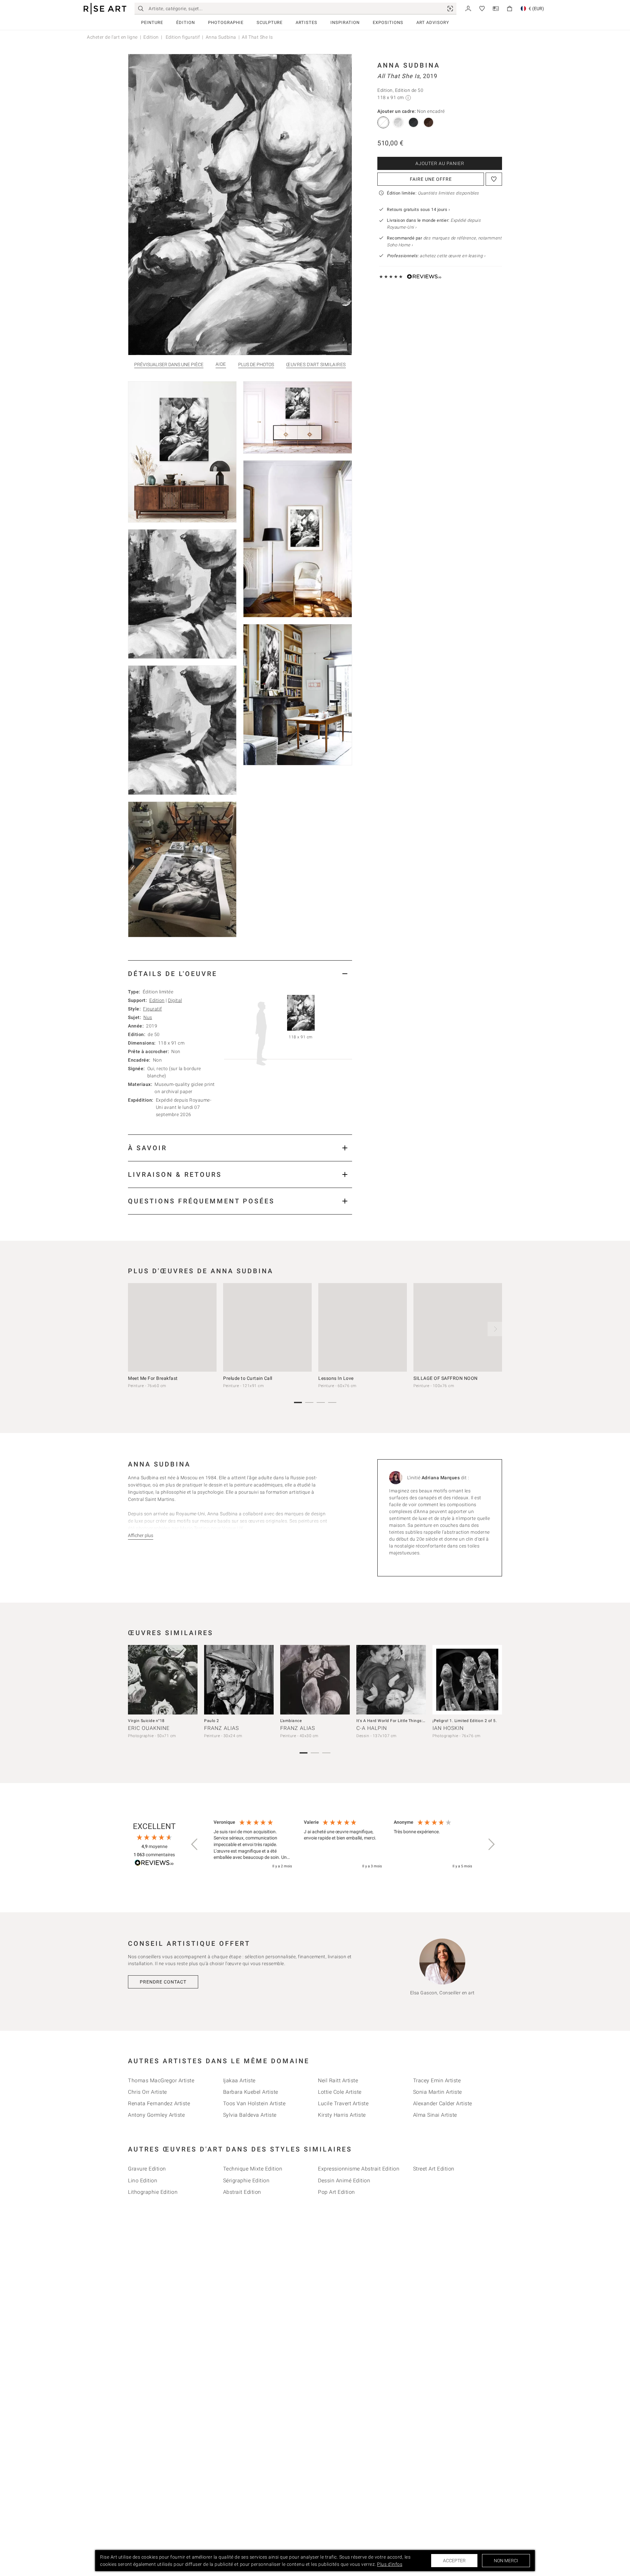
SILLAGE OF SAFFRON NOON (446, 1378)
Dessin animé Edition (344, 2181)
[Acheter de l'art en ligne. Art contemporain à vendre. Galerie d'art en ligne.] (105, 9)
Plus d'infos (390, 2564)
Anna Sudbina (221, 37)
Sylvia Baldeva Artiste (250, 2115)
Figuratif (153, 1009)
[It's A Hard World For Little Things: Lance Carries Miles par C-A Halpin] (391, 1680)
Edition (151, 37)
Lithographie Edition (153, 2192)
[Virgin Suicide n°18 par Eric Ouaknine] (163, 1680)
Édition (186, 22)
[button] (195, 1844)
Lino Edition (143, 2181)
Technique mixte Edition (253, 2169)
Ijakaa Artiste (239, 2080)
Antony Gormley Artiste (156, 2115)
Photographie (226, 22)
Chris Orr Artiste (147, 2092)
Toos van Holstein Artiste (254, 2103)
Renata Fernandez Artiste (159, 2103)
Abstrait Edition (242, 2192)
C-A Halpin (372, 1728)
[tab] (240, 974)
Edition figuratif (182, 37)
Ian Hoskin (448, 1728)
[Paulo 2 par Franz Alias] (239, 1680)
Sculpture (270, 22)
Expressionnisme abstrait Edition (359, 2169)
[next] (495, 1329)
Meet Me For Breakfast (153, 1378)
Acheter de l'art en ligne (112, 37)
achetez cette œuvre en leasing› (436, 256)
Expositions (388, 22)
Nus (148, 1017)
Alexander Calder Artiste (443, 2103)
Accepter (454, 2561)
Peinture (152, 22)
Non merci (506, 2561)
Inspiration (345, 22)
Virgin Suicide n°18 (146, 1721)
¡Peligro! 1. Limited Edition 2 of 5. (465, 1721)
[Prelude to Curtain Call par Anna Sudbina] (267, 1327)
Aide (221, 364)
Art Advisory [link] (433, 22)
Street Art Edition (434, 2169)
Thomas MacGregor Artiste (161, 2080)
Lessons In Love (336, 1378)
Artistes (306, 22)
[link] (450, 9)
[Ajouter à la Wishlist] (494, 179)
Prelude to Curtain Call (248, 1378)
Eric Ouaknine (149, 1728)
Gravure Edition (147, 2169)
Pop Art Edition (336, 2192)
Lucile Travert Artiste (343, 2103)
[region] (343, 1844)
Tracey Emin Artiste (437, 2080)
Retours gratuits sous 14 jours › (418, 209)
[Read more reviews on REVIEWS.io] (154, 1864)
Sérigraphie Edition (246, 2181)
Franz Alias (221, 1728)
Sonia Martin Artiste (438, 2092)
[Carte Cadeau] (496, 8)
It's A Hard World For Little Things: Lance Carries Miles (409, 1721)
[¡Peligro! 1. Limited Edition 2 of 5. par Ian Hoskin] (467, 1680)
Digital (175, 1000)
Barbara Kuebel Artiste (251, 2092)
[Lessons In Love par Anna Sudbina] (363, 1327)
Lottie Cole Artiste (340, 2092)
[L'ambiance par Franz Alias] (315, 1680)
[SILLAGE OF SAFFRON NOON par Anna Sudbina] (458, 1327)
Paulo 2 (212, 1721)
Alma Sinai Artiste (435, 2115)
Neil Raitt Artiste (338, 2080)
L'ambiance (291, 1721)
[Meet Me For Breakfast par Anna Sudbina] (172, 1327)
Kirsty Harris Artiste (342, 2115)
